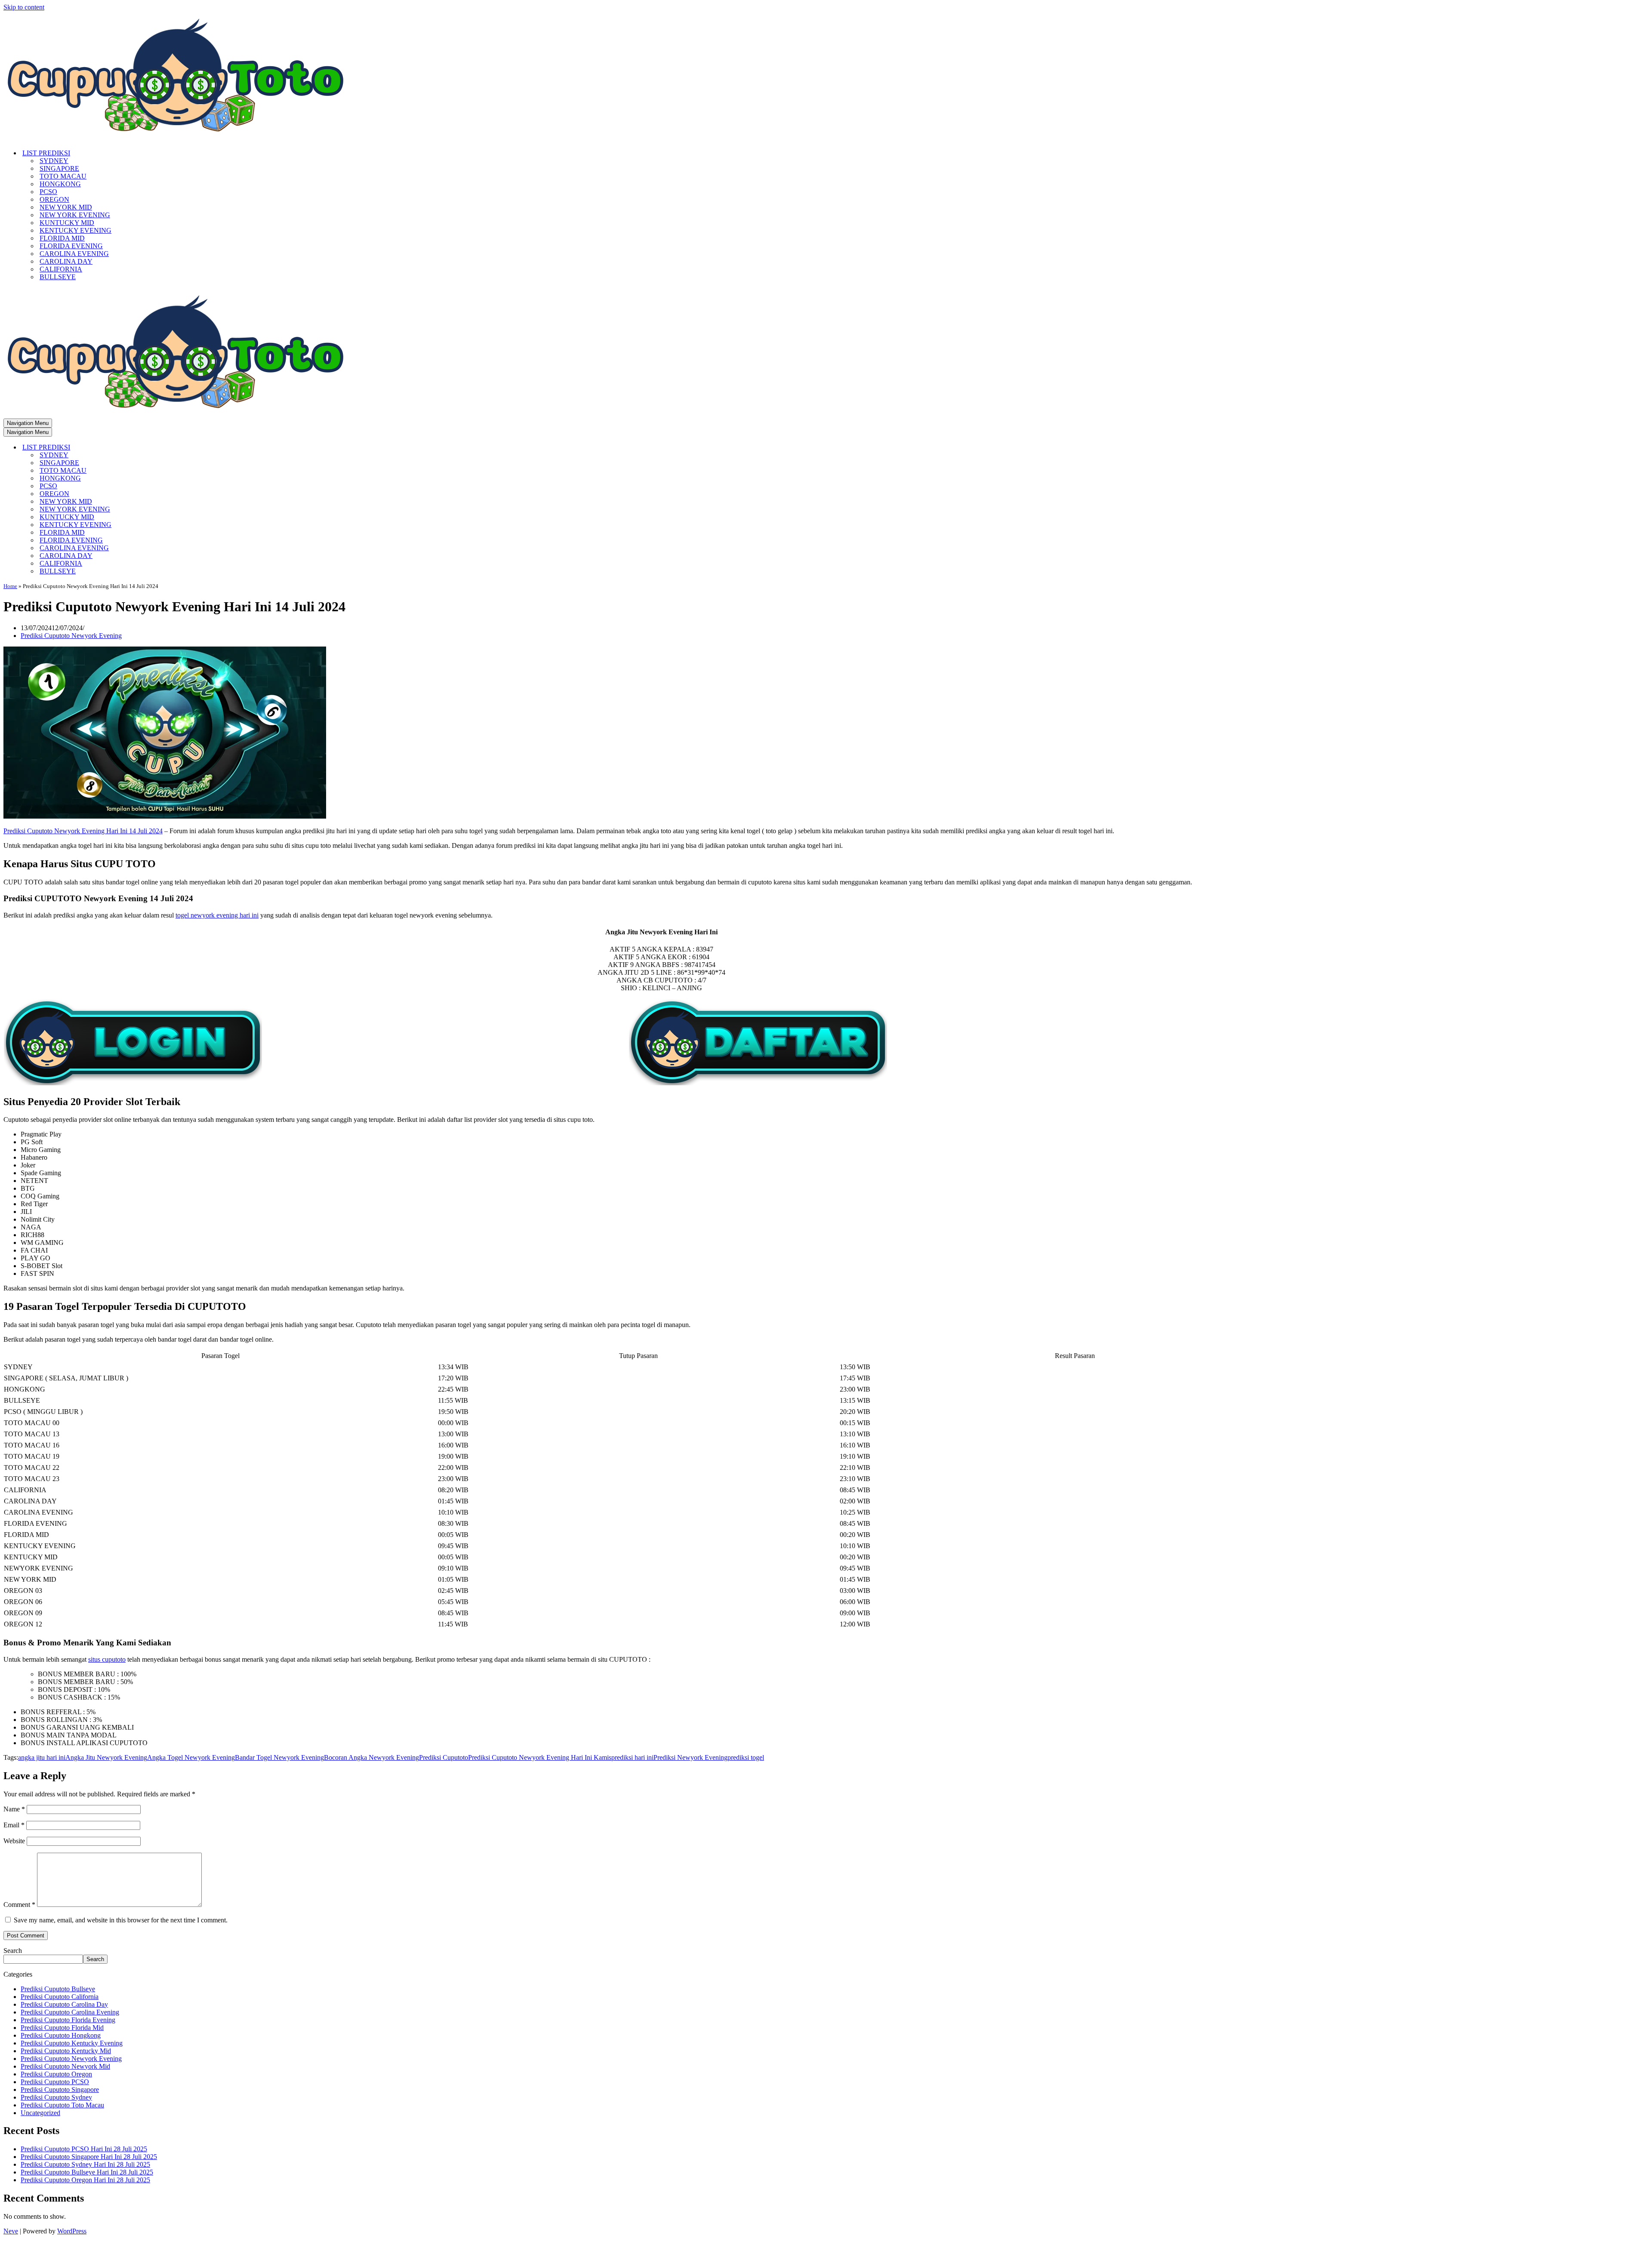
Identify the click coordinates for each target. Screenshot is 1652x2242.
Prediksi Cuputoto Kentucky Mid (66, 2051)
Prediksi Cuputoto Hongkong (61, 2035)
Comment (19, 1905)
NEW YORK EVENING (75, 215)
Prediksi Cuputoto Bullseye (58, 1989)
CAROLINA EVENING (74, 254)
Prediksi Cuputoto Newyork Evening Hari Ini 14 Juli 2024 (83, 831)
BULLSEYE (58, 277)
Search (13, 1951)
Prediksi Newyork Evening (690, 1757)
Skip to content (24, 7)
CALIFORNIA (61, 269)
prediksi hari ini (632, 1757)
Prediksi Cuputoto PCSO (55, 2082)
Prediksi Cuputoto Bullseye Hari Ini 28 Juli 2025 (87, 2172)
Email (14, 1825)
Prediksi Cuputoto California (60, 1997)
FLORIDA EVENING (71, 246)
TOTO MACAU (63, 176)
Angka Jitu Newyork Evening (106, 1757)
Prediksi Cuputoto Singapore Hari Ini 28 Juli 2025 (89, 2157)
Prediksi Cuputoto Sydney (56, 2097)
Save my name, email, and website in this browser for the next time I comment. (121, 1920)
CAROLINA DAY (66, 261)
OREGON (54, 199)
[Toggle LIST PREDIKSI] (154, 448)
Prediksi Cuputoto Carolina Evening (70, 2012)
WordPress (72, 2231)
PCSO (48, 192)
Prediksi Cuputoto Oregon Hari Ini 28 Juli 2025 (85, 2180)
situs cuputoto (107, 1659)
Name (14, 1809)
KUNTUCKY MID (67, 223)
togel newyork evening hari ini (217, 915)
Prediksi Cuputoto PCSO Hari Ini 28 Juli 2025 (84, 2149)
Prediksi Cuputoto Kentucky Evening (72, 2043)
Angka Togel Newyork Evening (191, 1757)
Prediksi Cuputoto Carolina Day (64, 2004)
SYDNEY (54, 161)
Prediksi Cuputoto (444, 1757)
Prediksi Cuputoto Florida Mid (62, 2028)
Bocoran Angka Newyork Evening (371, 1757)
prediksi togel (746, 1757)
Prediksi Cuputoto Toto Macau (62, 2105)
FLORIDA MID (62, 238)
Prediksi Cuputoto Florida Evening (68, 2020)
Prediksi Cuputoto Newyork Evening (71, 636)
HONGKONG (60, 184)
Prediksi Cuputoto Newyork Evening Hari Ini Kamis (540, 1757)
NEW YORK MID (66, 207)
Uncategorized (40, 2113)
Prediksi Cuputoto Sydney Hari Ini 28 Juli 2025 (85, 2164)
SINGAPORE (59, 168)
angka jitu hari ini (42, 1757)
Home (10, 586)
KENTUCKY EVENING (76, 230)
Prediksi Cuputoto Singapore (60, 2090)
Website (14, 1841)
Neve (11, 2231)
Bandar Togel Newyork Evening (279, 1757)
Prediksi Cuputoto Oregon (56, 2074)
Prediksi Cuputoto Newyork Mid (65, 2066)
